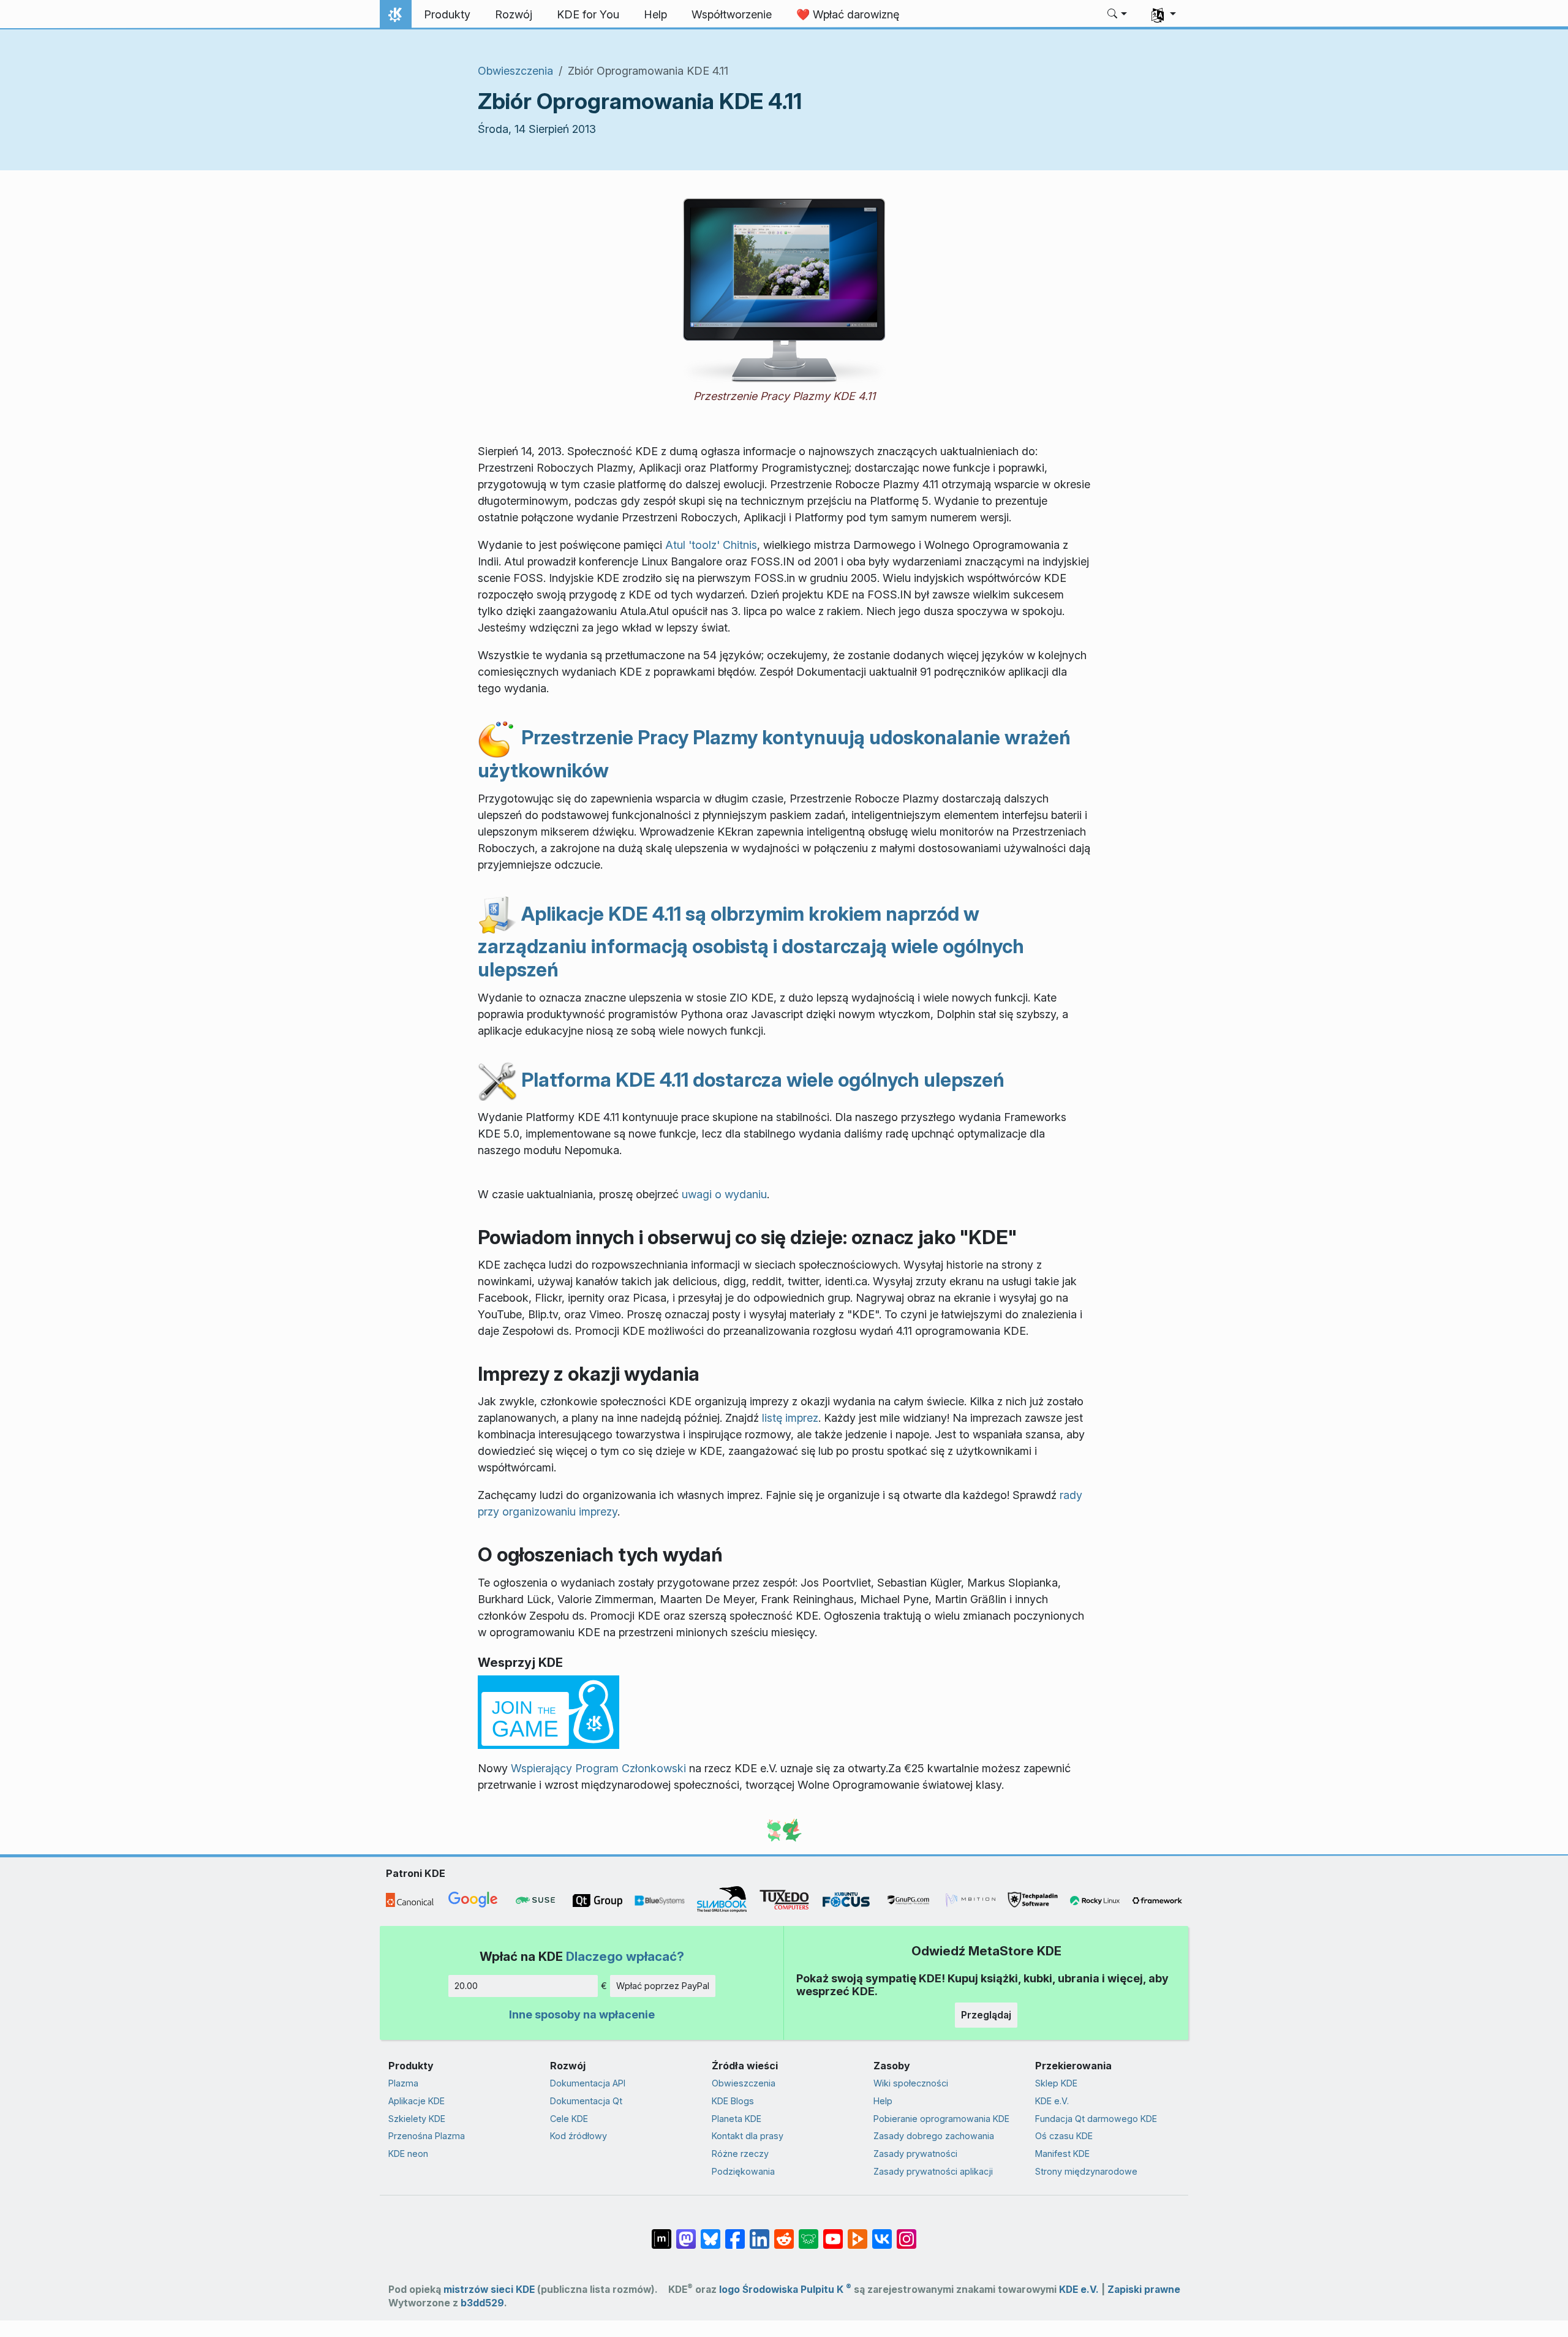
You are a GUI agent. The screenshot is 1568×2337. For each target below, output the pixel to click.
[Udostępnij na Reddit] (784, 2233)
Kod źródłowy (579, 2136)
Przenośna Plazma (427, 2136)
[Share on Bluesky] (710, 2233)
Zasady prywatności (915, 2154)
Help (883, 2101)
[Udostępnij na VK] (882, 2233)
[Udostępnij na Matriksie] (661, 2233)
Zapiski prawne (1144, 2290)
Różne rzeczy (740, 2154)
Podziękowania (743, 2171)
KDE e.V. (1052, 2101)
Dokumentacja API (588, 2083)
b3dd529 (482, 2303)
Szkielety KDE (417, 2119)
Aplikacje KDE (417, 2101)
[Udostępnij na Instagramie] (907, 2233)
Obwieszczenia (515, 71)
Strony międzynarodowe (1086, 2171)
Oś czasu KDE (1064, 2136)
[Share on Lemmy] (809, 2233)
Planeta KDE (737, 2119)
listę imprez (790, 1418)
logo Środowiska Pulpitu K (785, 2290)
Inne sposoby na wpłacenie (582, 2014)
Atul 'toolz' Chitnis (711, 545)
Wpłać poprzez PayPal (663, 1986)
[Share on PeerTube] (858, 2233)
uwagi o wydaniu (724, 1194)
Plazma (403, 2083)
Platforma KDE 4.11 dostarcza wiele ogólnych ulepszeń (761, 1080)
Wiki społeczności (911, 2083)
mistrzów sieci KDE (489, 2290)
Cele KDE (569, 2119)
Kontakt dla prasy (748, 2136)
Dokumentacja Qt (586, 2101)
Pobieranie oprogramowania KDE (941, 2119)
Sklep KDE (1056, 2083)
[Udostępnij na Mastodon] (686, 2233)
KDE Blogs (733, 2101)
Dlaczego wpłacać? (625, 1956)
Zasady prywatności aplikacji (933, 2171)
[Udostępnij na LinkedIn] (759, 2233)
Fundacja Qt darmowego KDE (1096, 2119)
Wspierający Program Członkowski (598, 1768)
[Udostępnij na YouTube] (833, 2233)
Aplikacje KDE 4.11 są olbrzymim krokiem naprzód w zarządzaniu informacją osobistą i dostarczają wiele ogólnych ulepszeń (751, 942)
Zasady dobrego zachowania (934, 2136)
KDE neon (408, 2154)
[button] (1118, 15)
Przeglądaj (986, 2015)
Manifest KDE (1062, 2154)
